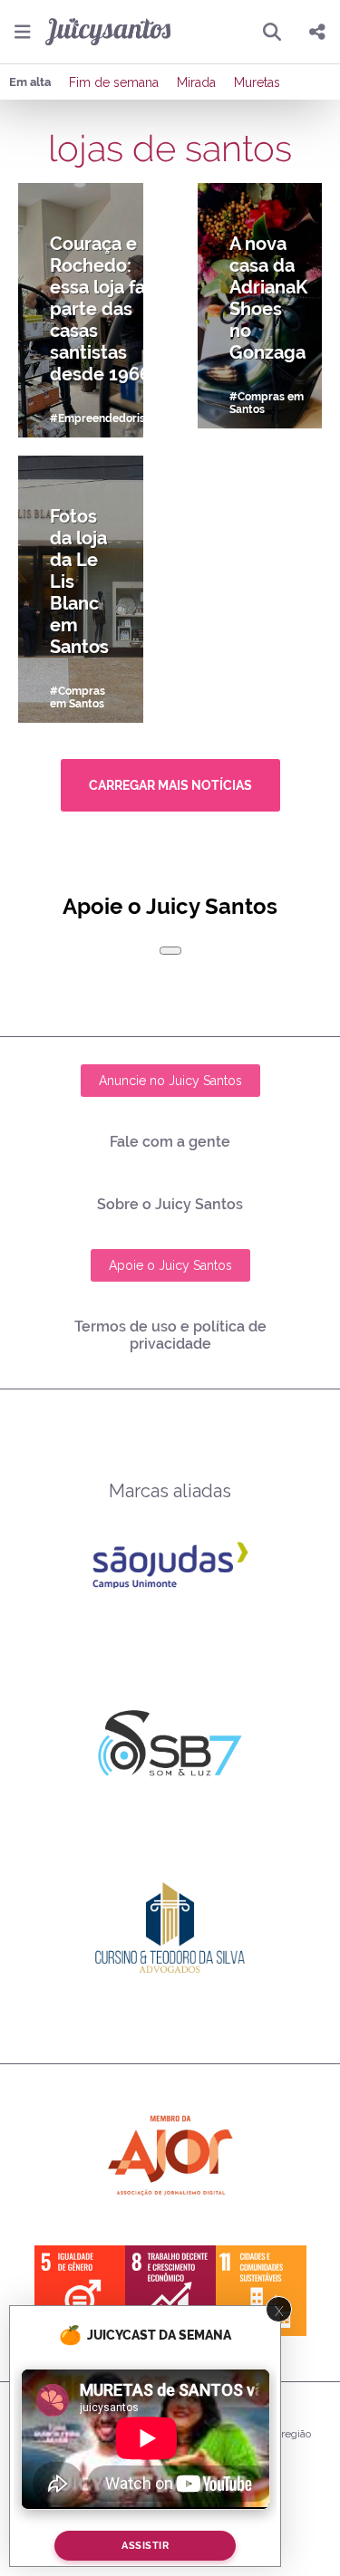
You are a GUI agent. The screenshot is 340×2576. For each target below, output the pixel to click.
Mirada (196, 82)
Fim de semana (114, 82)
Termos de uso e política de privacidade (170, 1335)
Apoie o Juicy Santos (170, 1265)
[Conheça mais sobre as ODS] (170, 2291)
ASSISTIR (145, 2546)
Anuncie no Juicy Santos (170, 1081)
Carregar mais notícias (170, 785)
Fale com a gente (170, 1142)
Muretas (257, 82)
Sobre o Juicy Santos (170, 1204)
